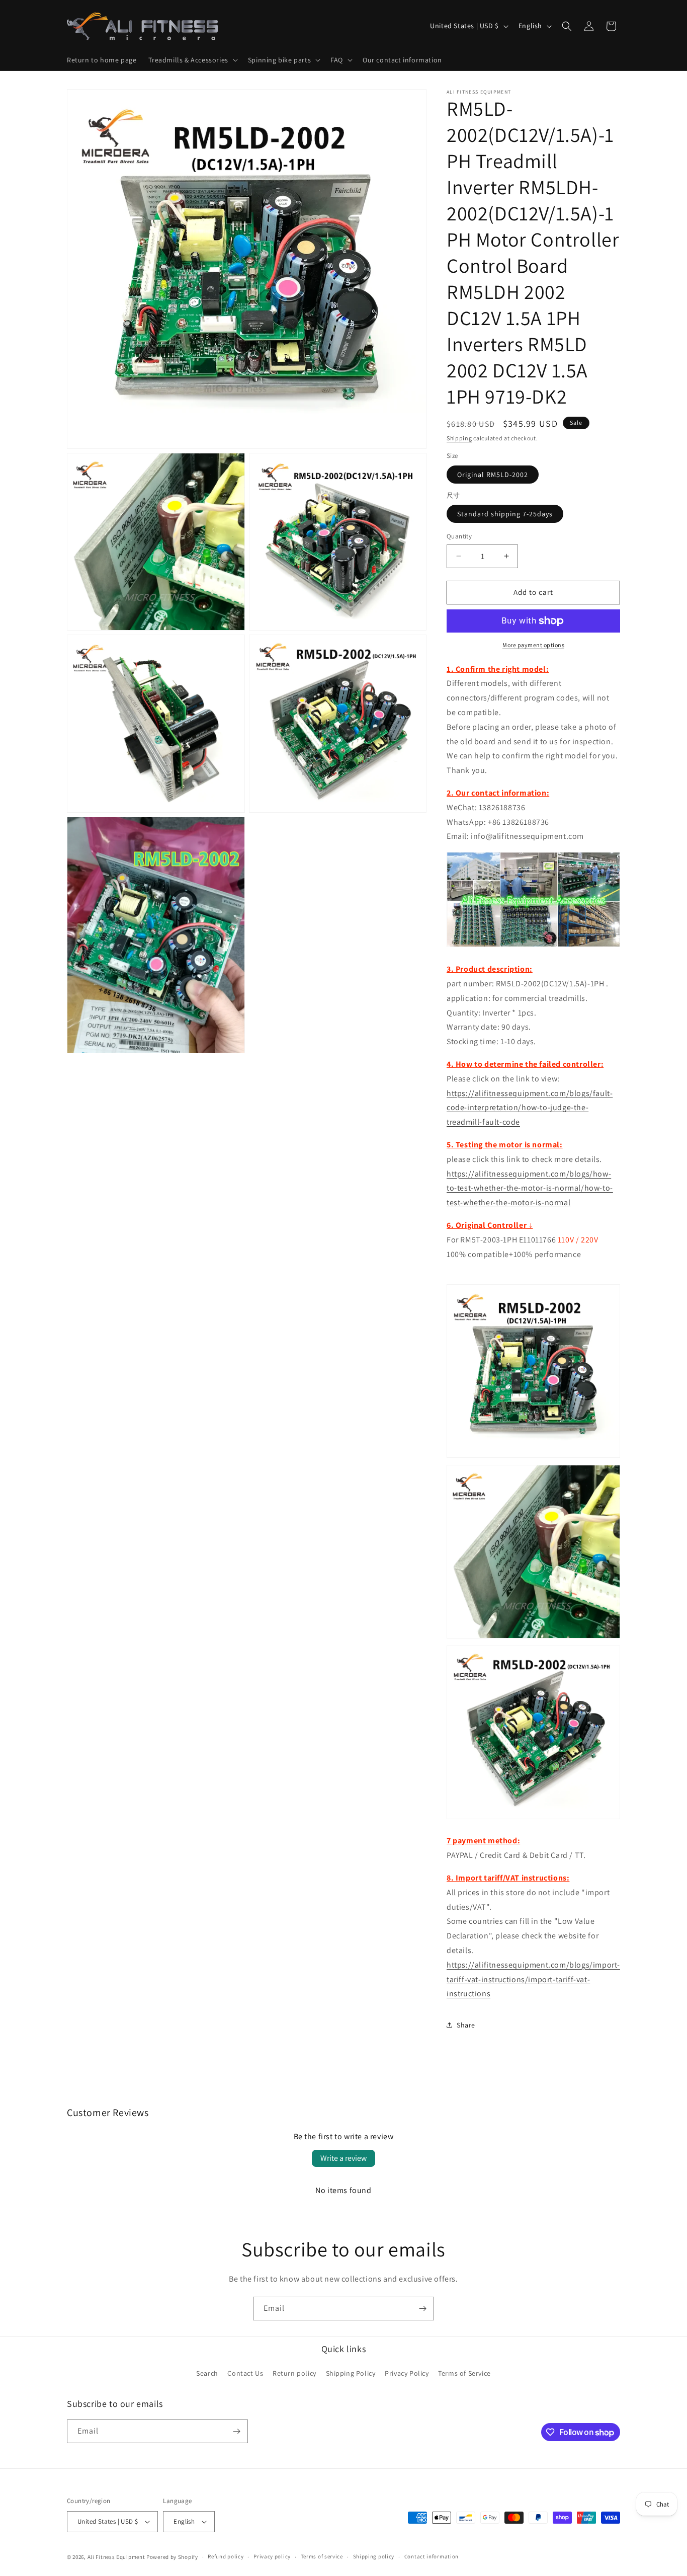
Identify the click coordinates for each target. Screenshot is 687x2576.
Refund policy (226, 2556)
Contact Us (245, 2374)
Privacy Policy (407, 2374)
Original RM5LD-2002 (493, 475)
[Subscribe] (422, 2309)
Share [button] (466, 2025)
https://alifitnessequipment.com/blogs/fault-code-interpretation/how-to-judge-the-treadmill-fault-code (530, 1108)
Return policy (294, 2374)
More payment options (533, 645)
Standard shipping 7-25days (505, 514)
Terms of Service (464, 2374)
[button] (192, 60)
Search (207, 2374)
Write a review (343, 2158)
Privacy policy (272, 2556)
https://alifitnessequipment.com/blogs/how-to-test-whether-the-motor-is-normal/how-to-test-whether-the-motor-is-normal (530, 1188)
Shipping (459, 438)
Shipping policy (374, 2556)
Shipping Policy (351, 2374)
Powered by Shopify (172, 2557)
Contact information (432, 2556)
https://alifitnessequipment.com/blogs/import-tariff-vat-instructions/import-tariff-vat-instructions (533, 1979)
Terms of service (322, 2556)
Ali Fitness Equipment (116, 2557)
